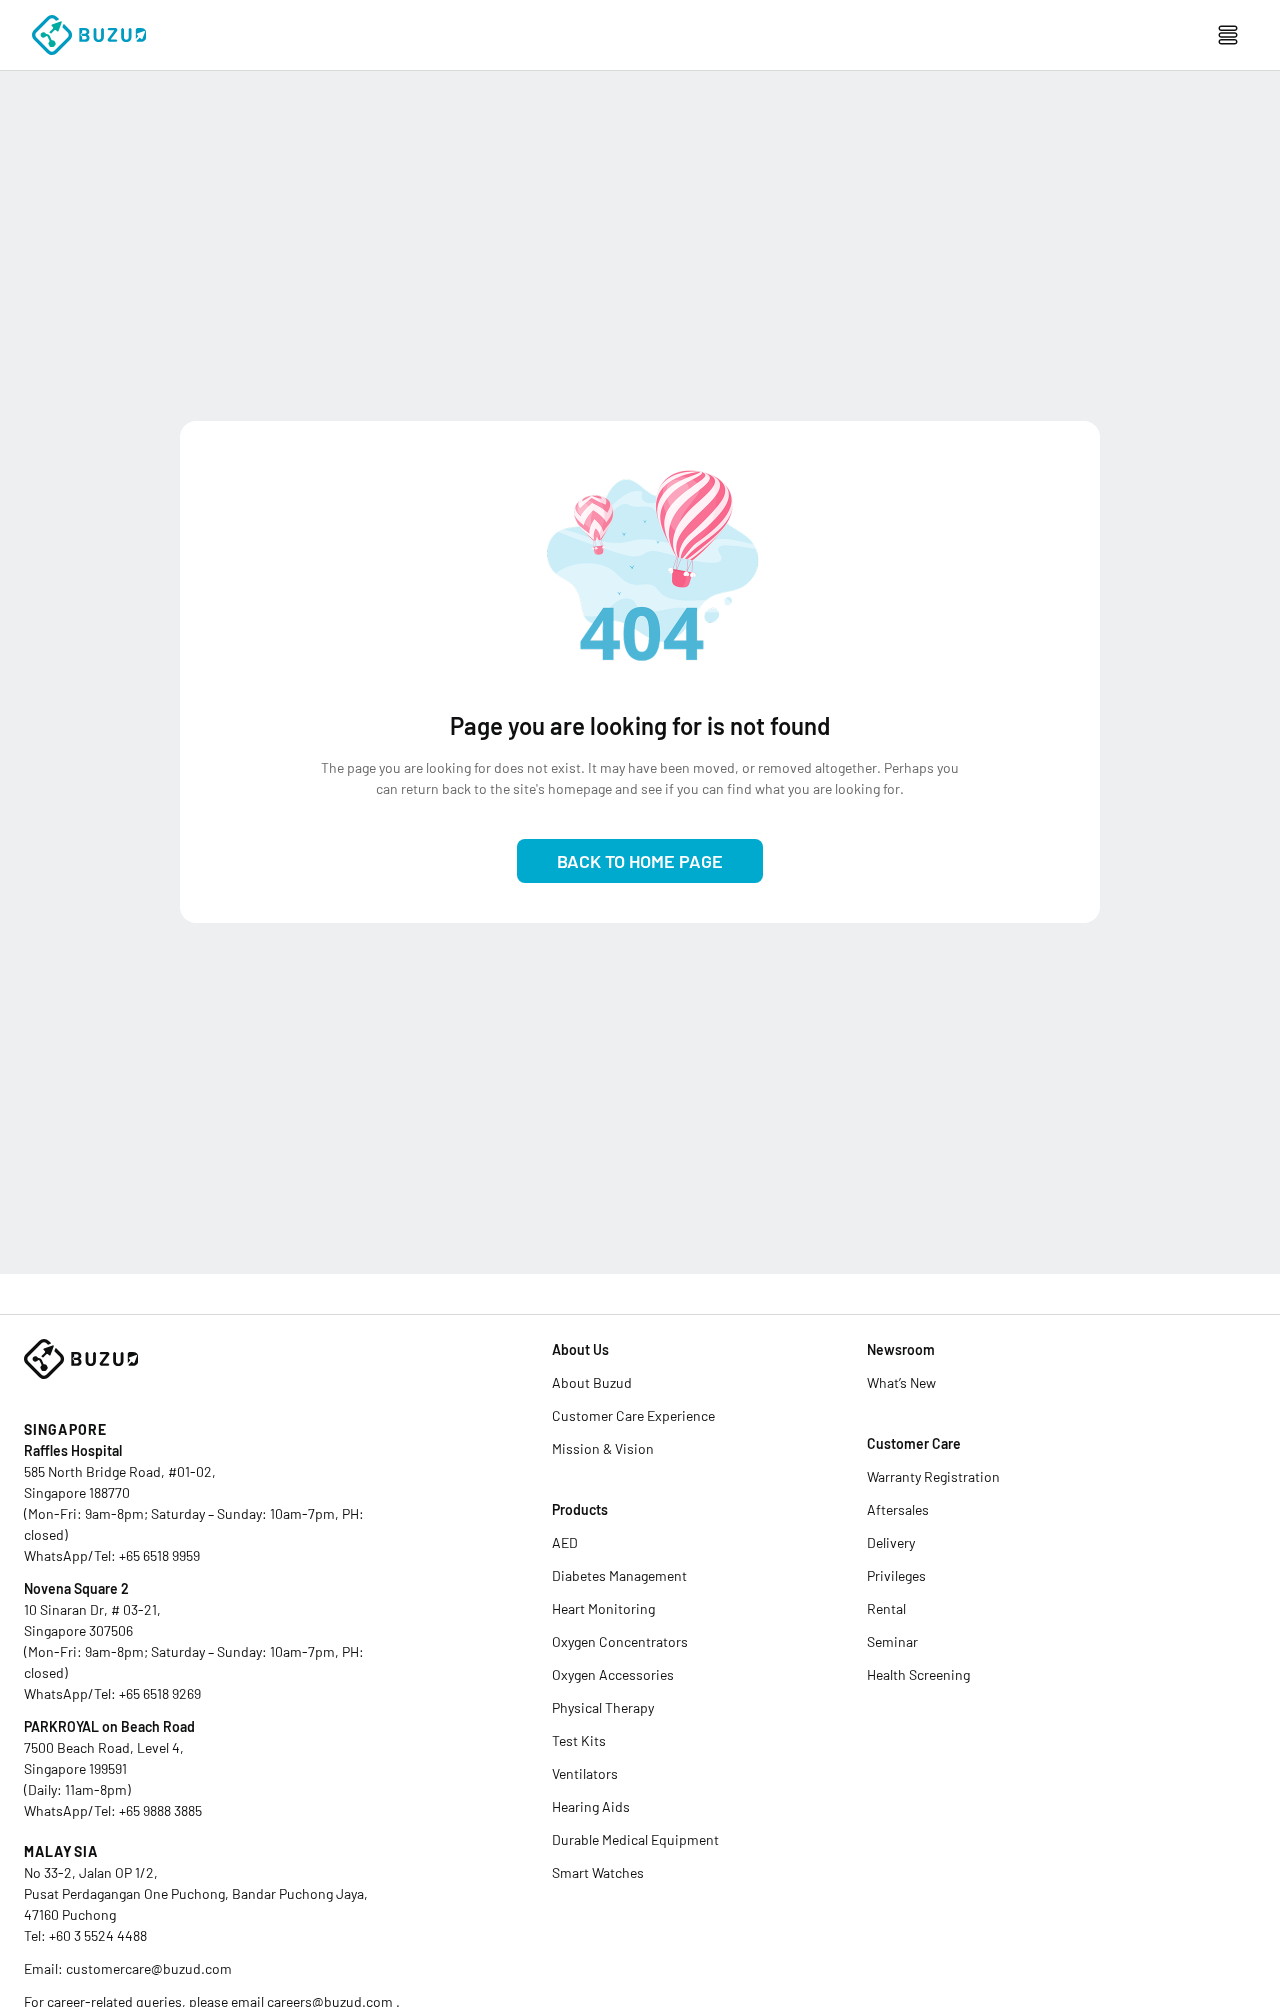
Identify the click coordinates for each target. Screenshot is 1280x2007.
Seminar (892, 1641)
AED (565, 1542)
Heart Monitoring (603, 1608)
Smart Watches (598, 1872)
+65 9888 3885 (160, 1810)
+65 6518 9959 (159, 1555)
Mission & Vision (603, 1448)
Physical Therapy (603, 1707)
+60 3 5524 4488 (98, 1935)
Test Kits (579, 1740)
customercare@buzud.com (149, 1968)
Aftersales (898, 1509)
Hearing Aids (591, 1806)
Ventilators (585, 1773)
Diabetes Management (619, 1575)
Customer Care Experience (633, 1415)
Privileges (896, 1575)
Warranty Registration (933, 1476)
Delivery (891, 1542)
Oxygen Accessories (613, 1674)
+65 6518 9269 (160, 1693)
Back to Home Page (640, 861)
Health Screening (918, 1674)
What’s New (901, 1382)
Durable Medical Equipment (635, 1839)
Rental (886, 1608)
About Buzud (592, 1382)
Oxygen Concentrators (620, 1641)
